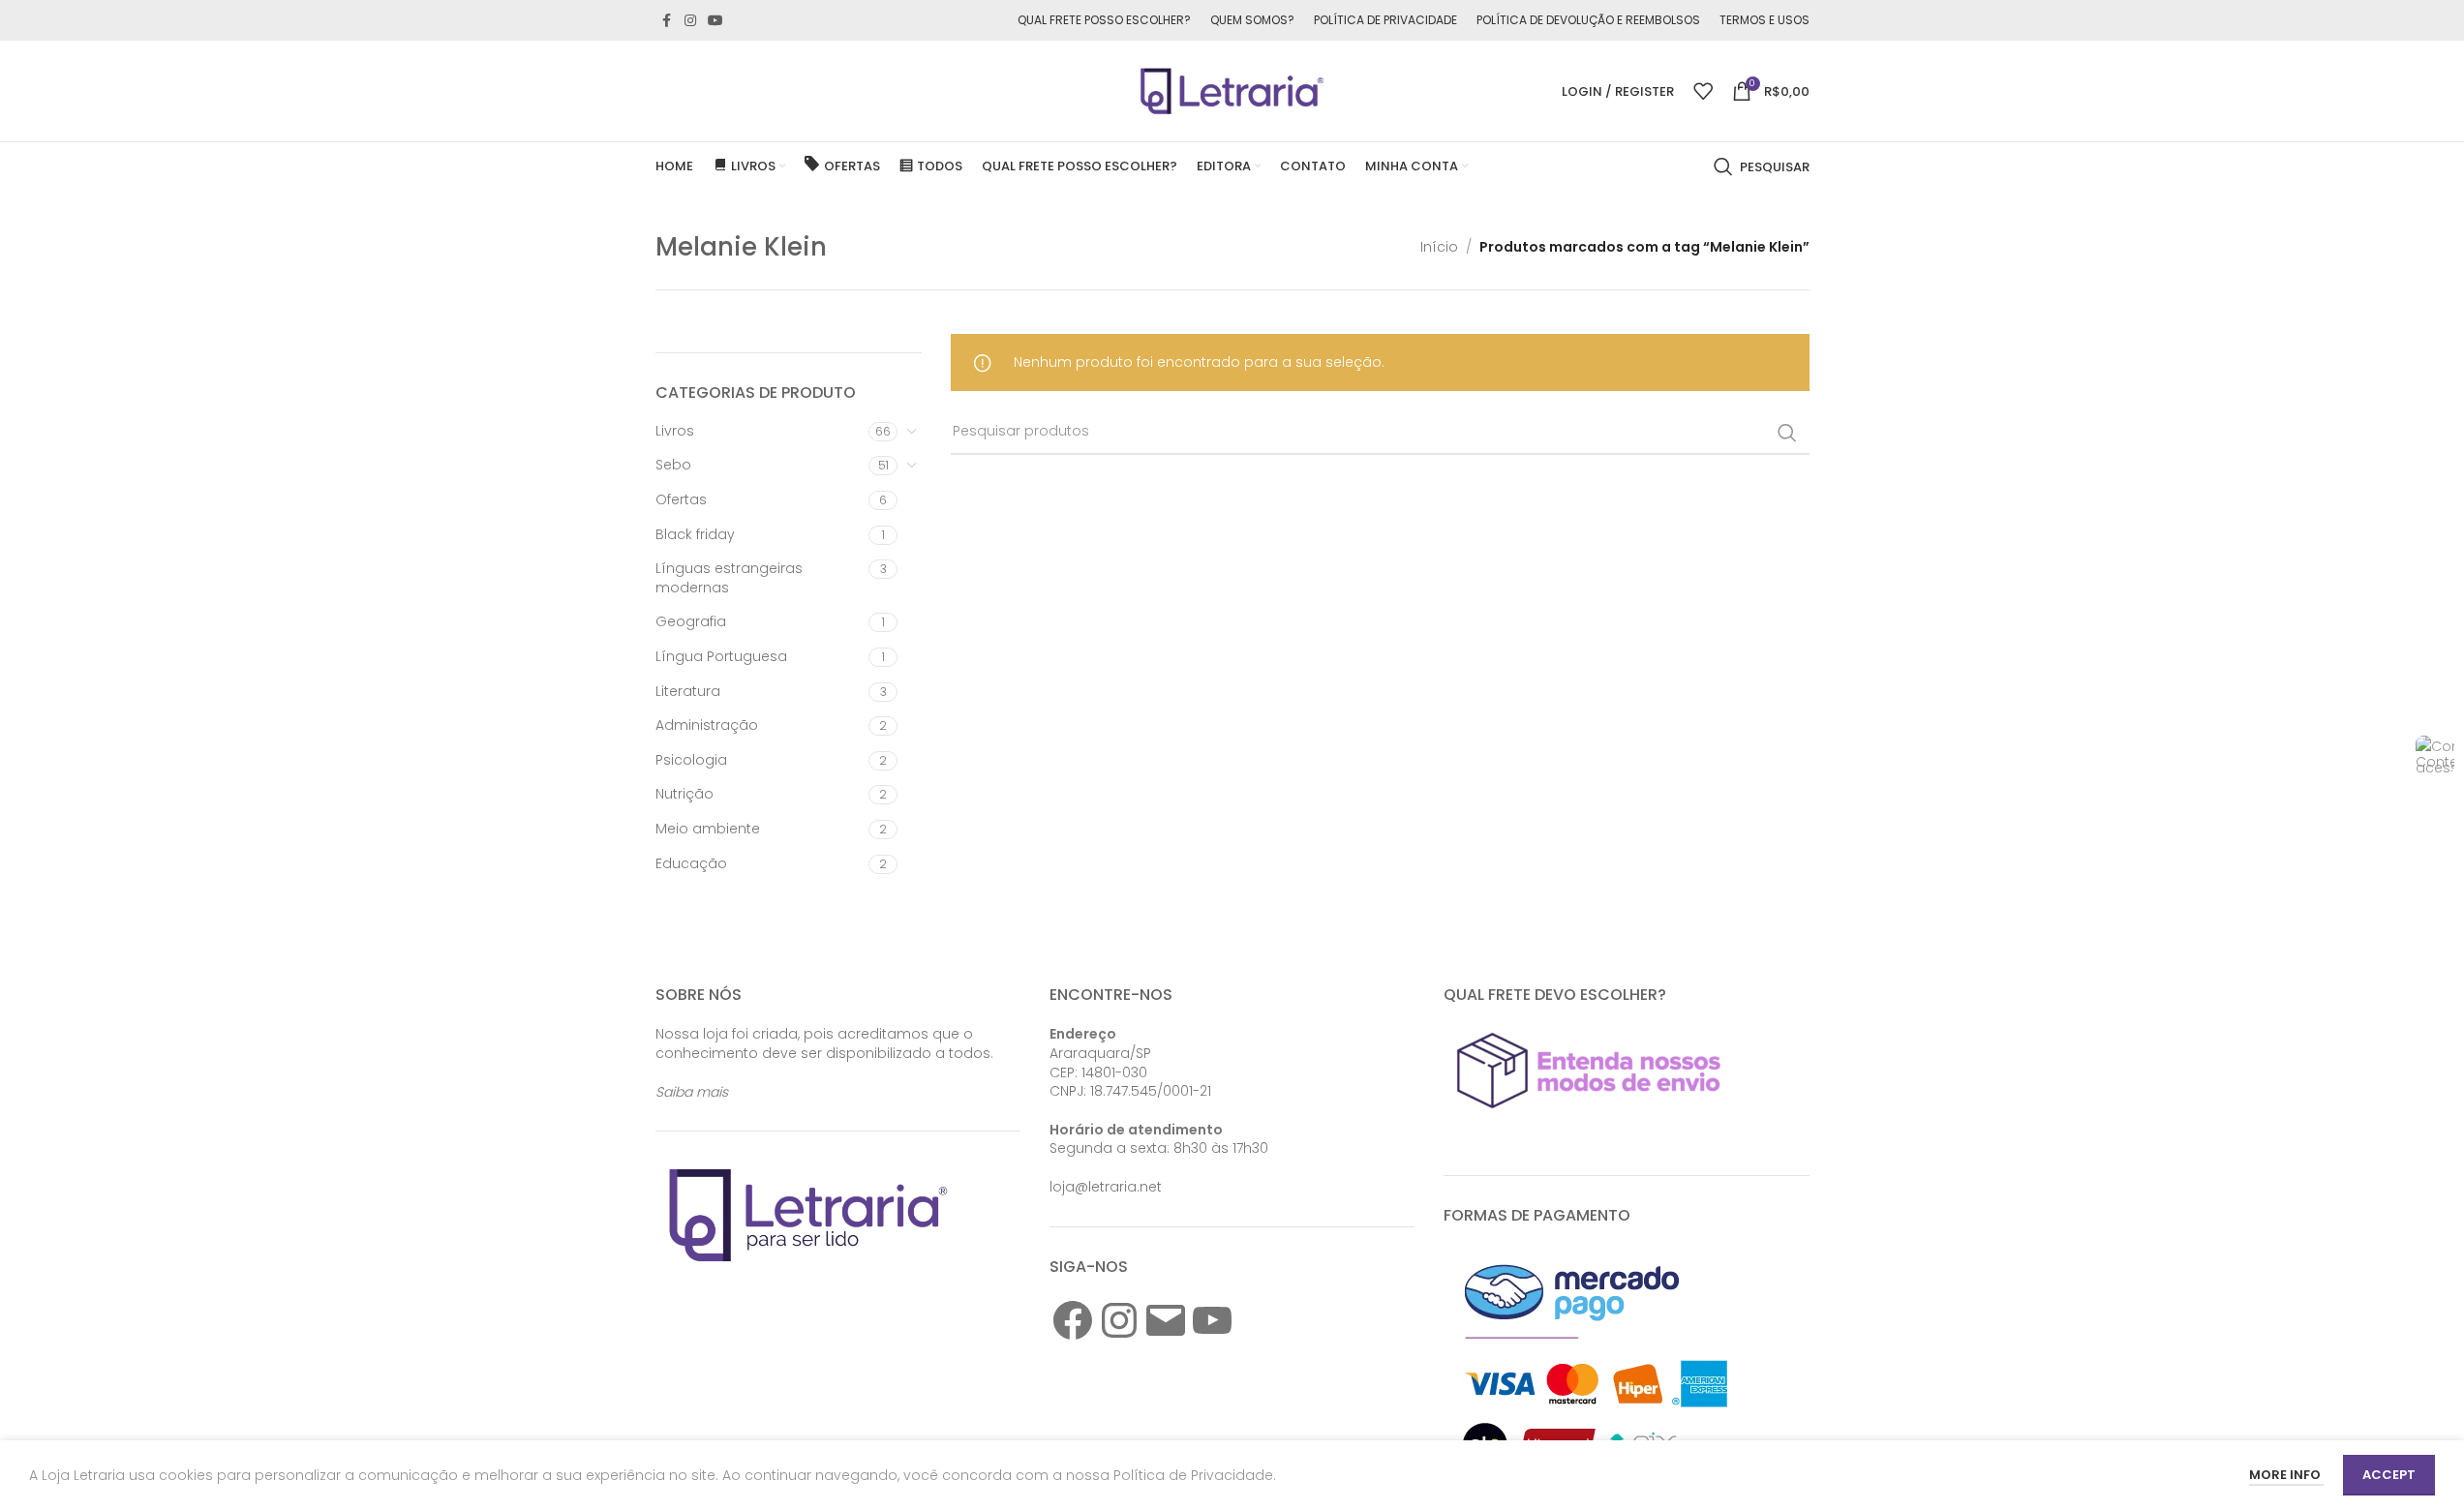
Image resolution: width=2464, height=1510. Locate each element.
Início (1439, 247)
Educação (691, 863)
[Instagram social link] (690, 21)
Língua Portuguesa (721, 656)
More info (2286, 1475)
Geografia (691, 621)
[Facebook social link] (667, 21)
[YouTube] (1212, 1320)
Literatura (688, 691)
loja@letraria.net (1106, 1187)
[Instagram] (1119, 1320)
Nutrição (684, 794)
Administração (707, 725)
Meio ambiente (708, 829)
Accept (2389, 1475)
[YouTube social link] (715, 21)
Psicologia (691, 760)
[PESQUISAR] (1787, 433)
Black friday (695, 534)
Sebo (673, 465)
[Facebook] (1073, 1320)
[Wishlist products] (1703, 91)
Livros (675, 431)
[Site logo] (1232, 90)
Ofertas (681, 499)
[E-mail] (1166, 1320)
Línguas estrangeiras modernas (729, 578)
